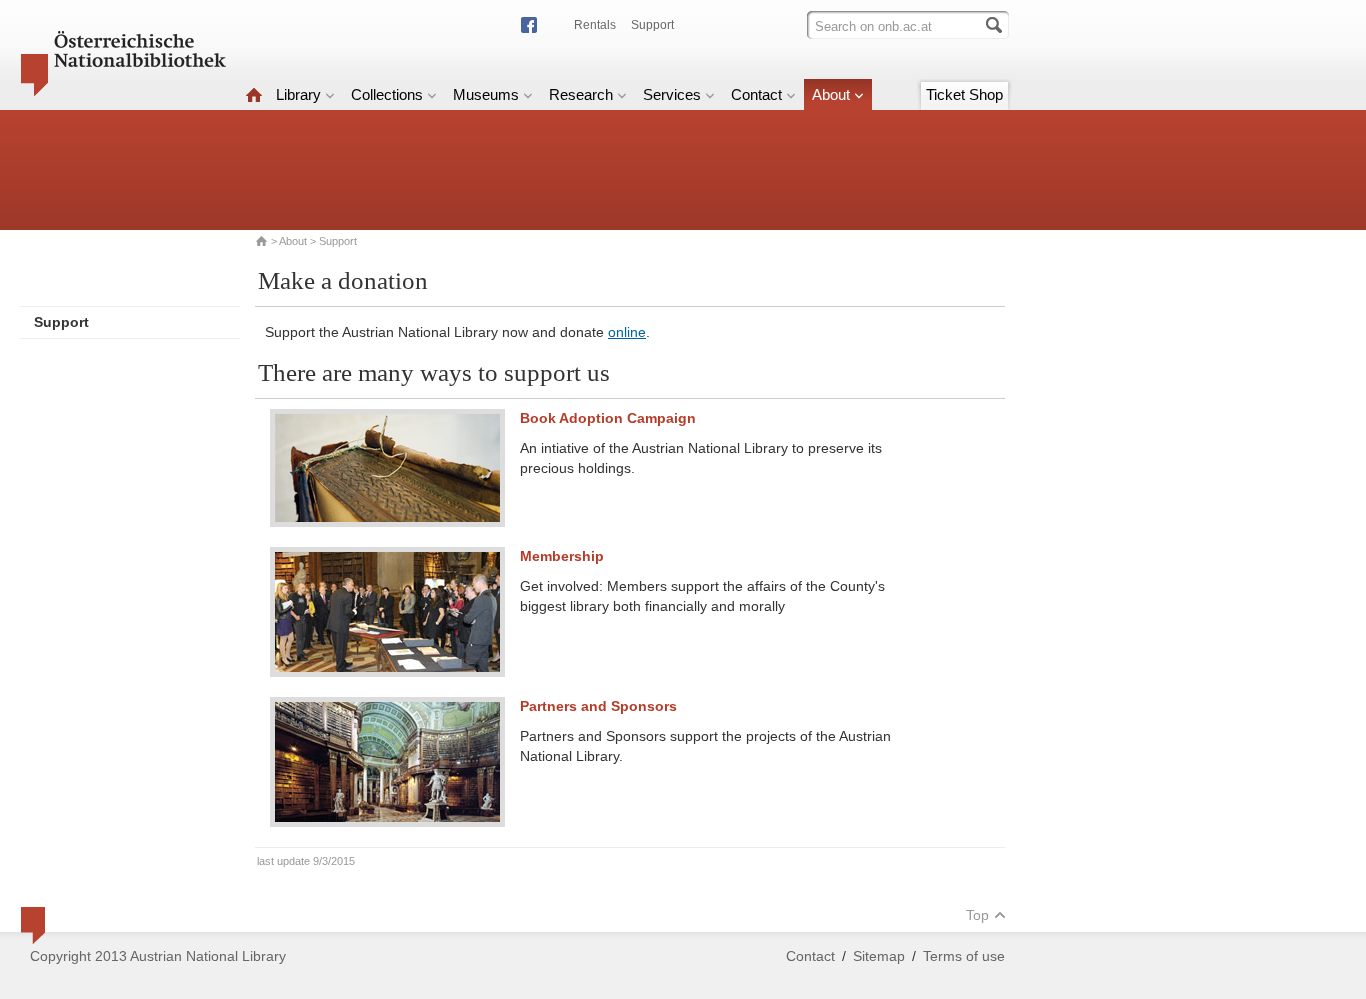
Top (977, 915)
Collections (387, 94)
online (627, 332)
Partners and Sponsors (598, 706)
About (831, 94)
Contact (756, 94)
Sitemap (879, 956)
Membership (562, 556)
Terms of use (964, 956)
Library (298, 94)
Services (672, 94)
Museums (486, 94)
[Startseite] (254, 94)
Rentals (595, 25)
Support (652, 25)
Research (581, 94)
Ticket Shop (964, 94)
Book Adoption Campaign (608, 418)
